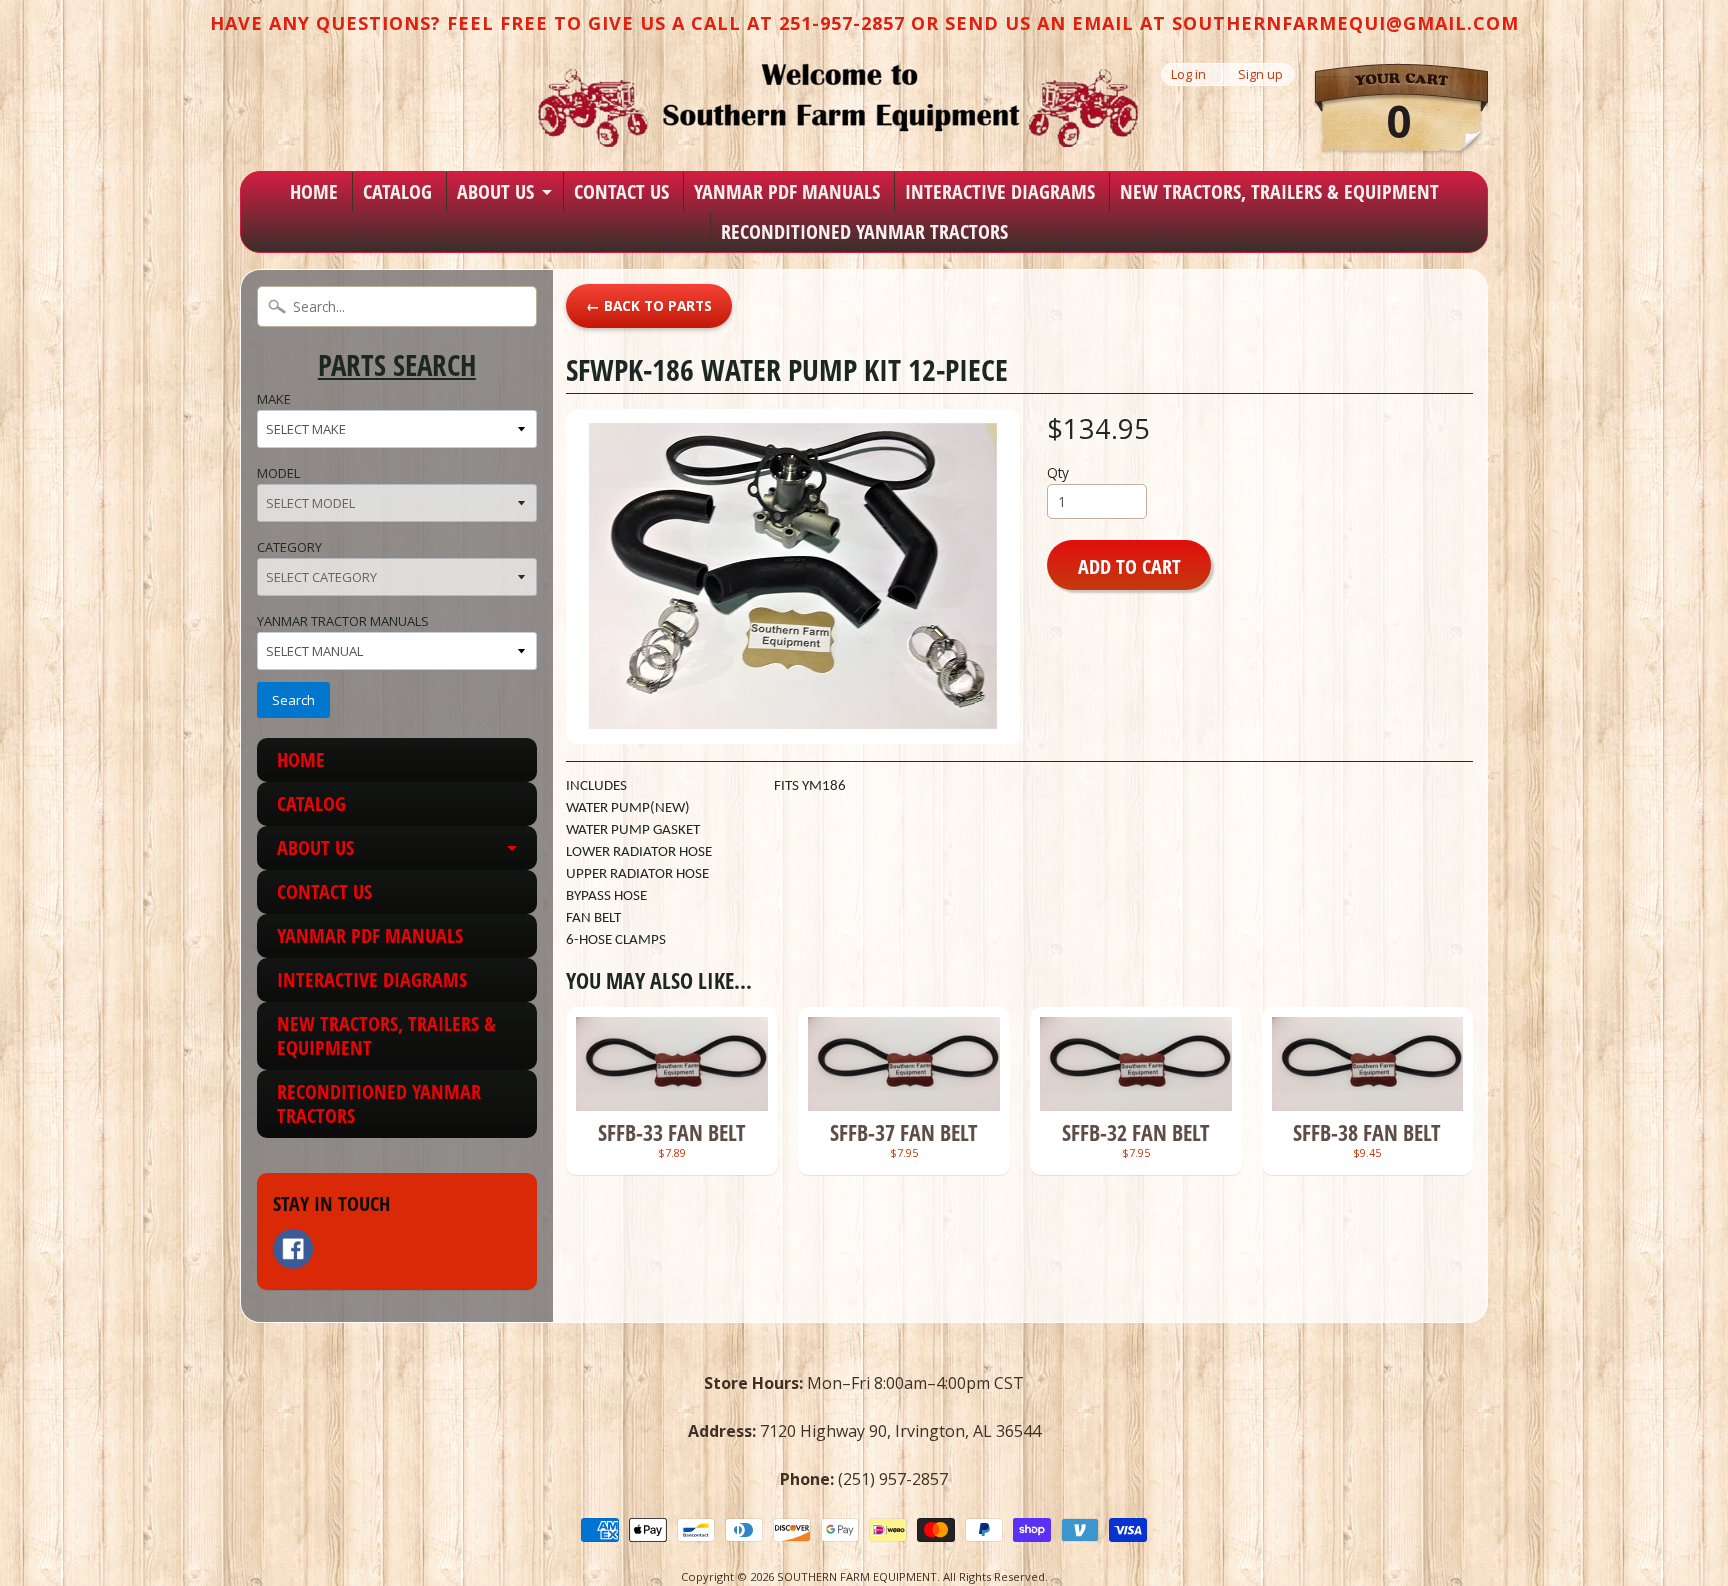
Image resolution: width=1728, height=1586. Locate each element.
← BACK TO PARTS (649, 305)
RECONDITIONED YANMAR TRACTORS (864, 231)
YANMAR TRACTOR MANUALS (343, 621)
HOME (314, 191)
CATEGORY (289, 547)
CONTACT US (621, 191)
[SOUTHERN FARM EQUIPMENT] (838, 105)
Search (293, 700)
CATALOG (397, 191)
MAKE (274, 399)
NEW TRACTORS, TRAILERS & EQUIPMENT (1279, 191)
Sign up (1260, 74)
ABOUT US (495, 191)
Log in (1188, 74)
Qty (1058, 472)
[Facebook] (293, 1249)
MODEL (278, 473)
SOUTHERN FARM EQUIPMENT (857, 1576)
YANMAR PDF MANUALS (787, 191)
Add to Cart (1129, 566)
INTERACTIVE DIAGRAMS (1000, 191)
